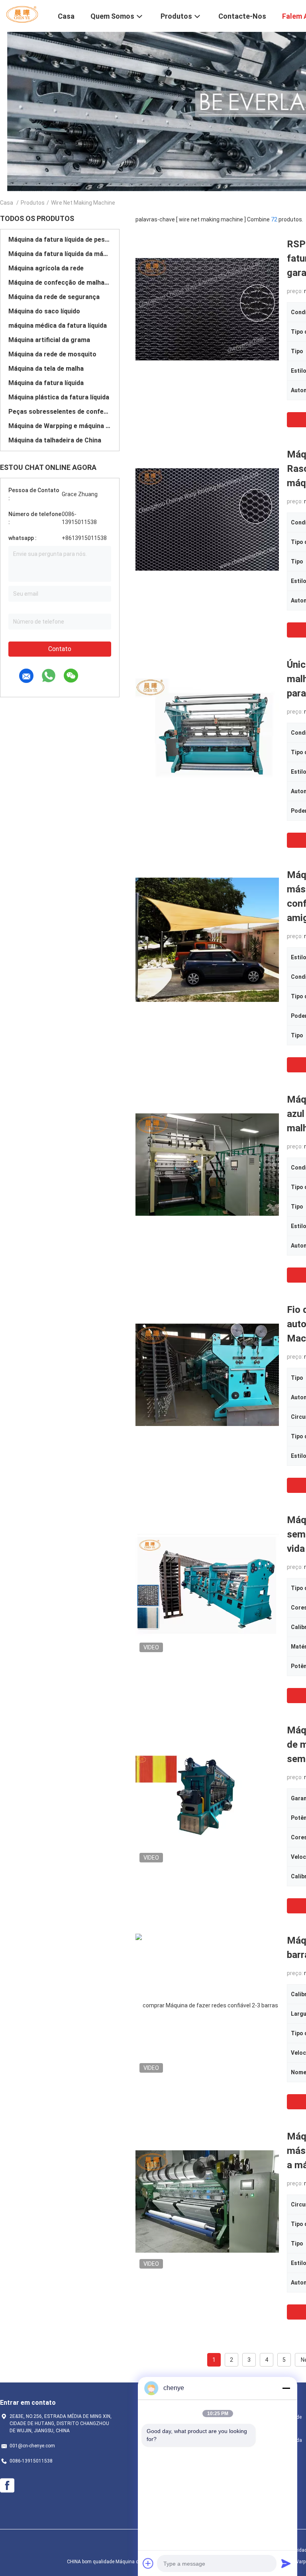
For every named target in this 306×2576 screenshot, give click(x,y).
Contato (60, 649)
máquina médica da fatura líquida (58, 326)
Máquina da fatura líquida (46, 383)
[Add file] (148, 2563)
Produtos (33, 203)
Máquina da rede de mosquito (52, 354)
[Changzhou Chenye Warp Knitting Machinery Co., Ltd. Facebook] (7, 2486)
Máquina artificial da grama (49, 340)
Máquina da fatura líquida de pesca (60, 240)
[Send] (286, 2563)
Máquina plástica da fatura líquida (59, 397)
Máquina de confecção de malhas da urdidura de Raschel (60, 283)
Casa (7, 203)
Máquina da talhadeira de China (55, 440)
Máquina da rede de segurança (54, 297)
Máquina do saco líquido (44, 311)
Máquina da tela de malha (46, 369)
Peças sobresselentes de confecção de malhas (60, 412)
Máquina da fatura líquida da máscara (60, 254)
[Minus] (286, 2388)
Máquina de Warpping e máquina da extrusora (60, 426)
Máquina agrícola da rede (46, 268)
